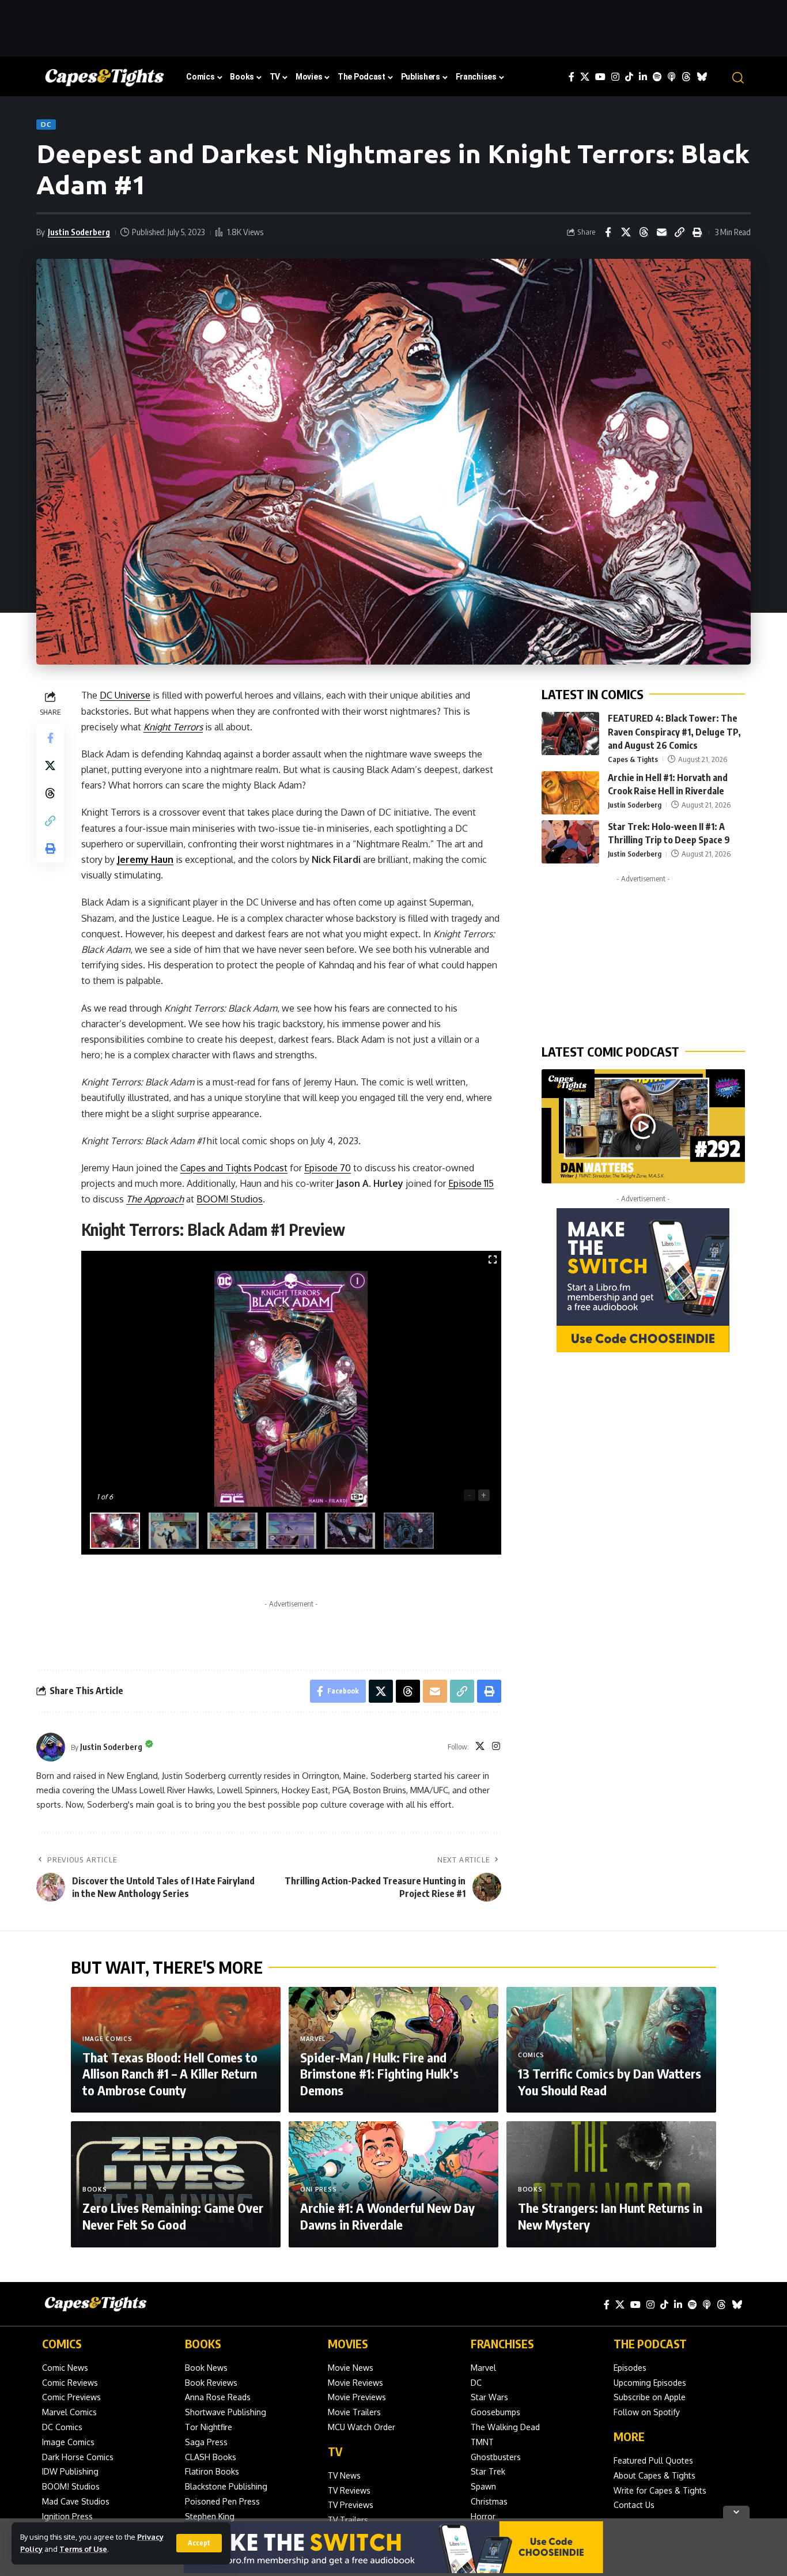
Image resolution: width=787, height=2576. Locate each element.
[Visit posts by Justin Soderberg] (51, 1747)
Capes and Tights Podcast (234, 1168)
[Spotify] (657, 77)
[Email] (661, 232)
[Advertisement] (393, 26)
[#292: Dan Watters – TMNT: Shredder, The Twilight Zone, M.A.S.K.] (643, 1126)
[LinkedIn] (643, 77)
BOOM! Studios (230, 1199)
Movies (348, 2343)
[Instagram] (615, 77)
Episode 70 (328, 1168)
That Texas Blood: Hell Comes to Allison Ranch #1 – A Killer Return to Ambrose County (170, 2074)
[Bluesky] (702, 77)
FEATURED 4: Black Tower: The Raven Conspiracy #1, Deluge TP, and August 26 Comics (674, 731)
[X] (585, 77)
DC (46, 124)
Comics (531, 2055)
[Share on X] (626, 232)
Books (95, 2189)
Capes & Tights (633, 759)
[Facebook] (572, 77)
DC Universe (125, 695)
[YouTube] (600, 77)
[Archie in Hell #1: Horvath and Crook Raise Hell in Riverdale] (570, 793)
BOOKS (203, 2343)
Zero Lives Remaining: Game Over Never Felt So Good (173, 2216)
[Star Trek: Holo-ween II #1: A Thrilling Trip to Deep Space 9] (570, 842)
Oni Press (318, 2189)
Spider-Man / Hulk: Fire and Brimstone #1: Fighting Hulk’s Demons (379, 2074)
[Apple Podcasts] (672, 77)
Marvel (313, 2039)
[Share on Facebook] (608, 232)
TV (335, 2451)
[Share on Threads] (644, 232)
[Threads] (686, 77)
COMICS (62, 2343)
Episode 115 (471, 1183)
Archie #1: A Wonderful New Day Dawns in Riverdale (387, 2216)
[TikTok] (629, 77)
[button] (199, 2543)
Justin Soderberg (79, 232)
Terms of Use (83, 2549)
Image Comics (107, 2039)
